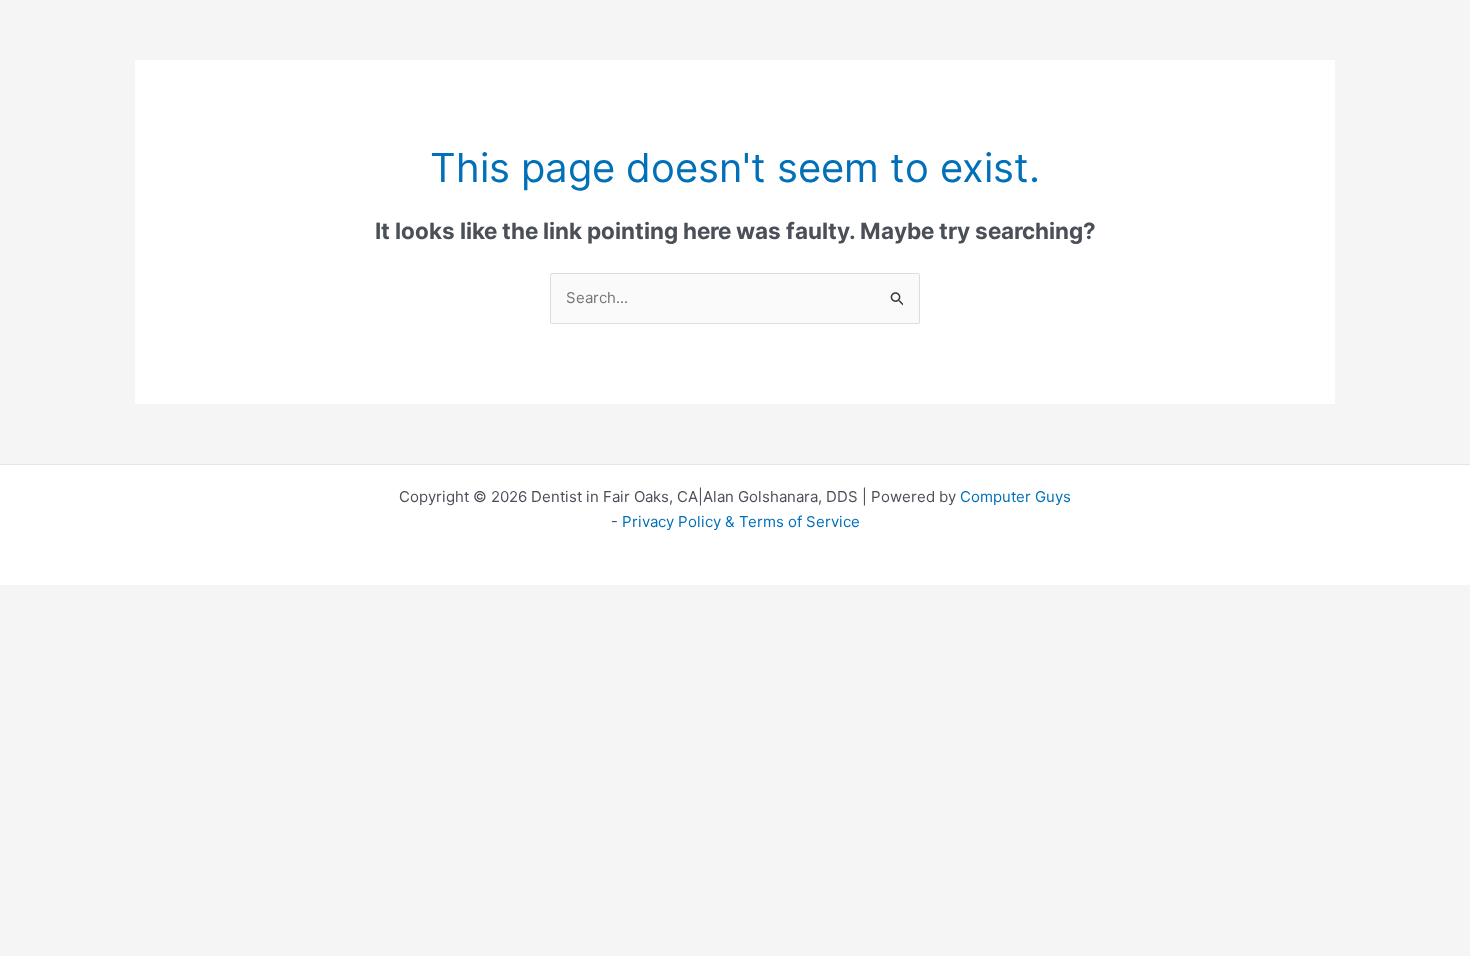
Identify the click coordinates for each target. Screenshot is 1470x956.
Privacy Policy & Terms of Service (741, 521)
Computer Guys (1015, 496)
